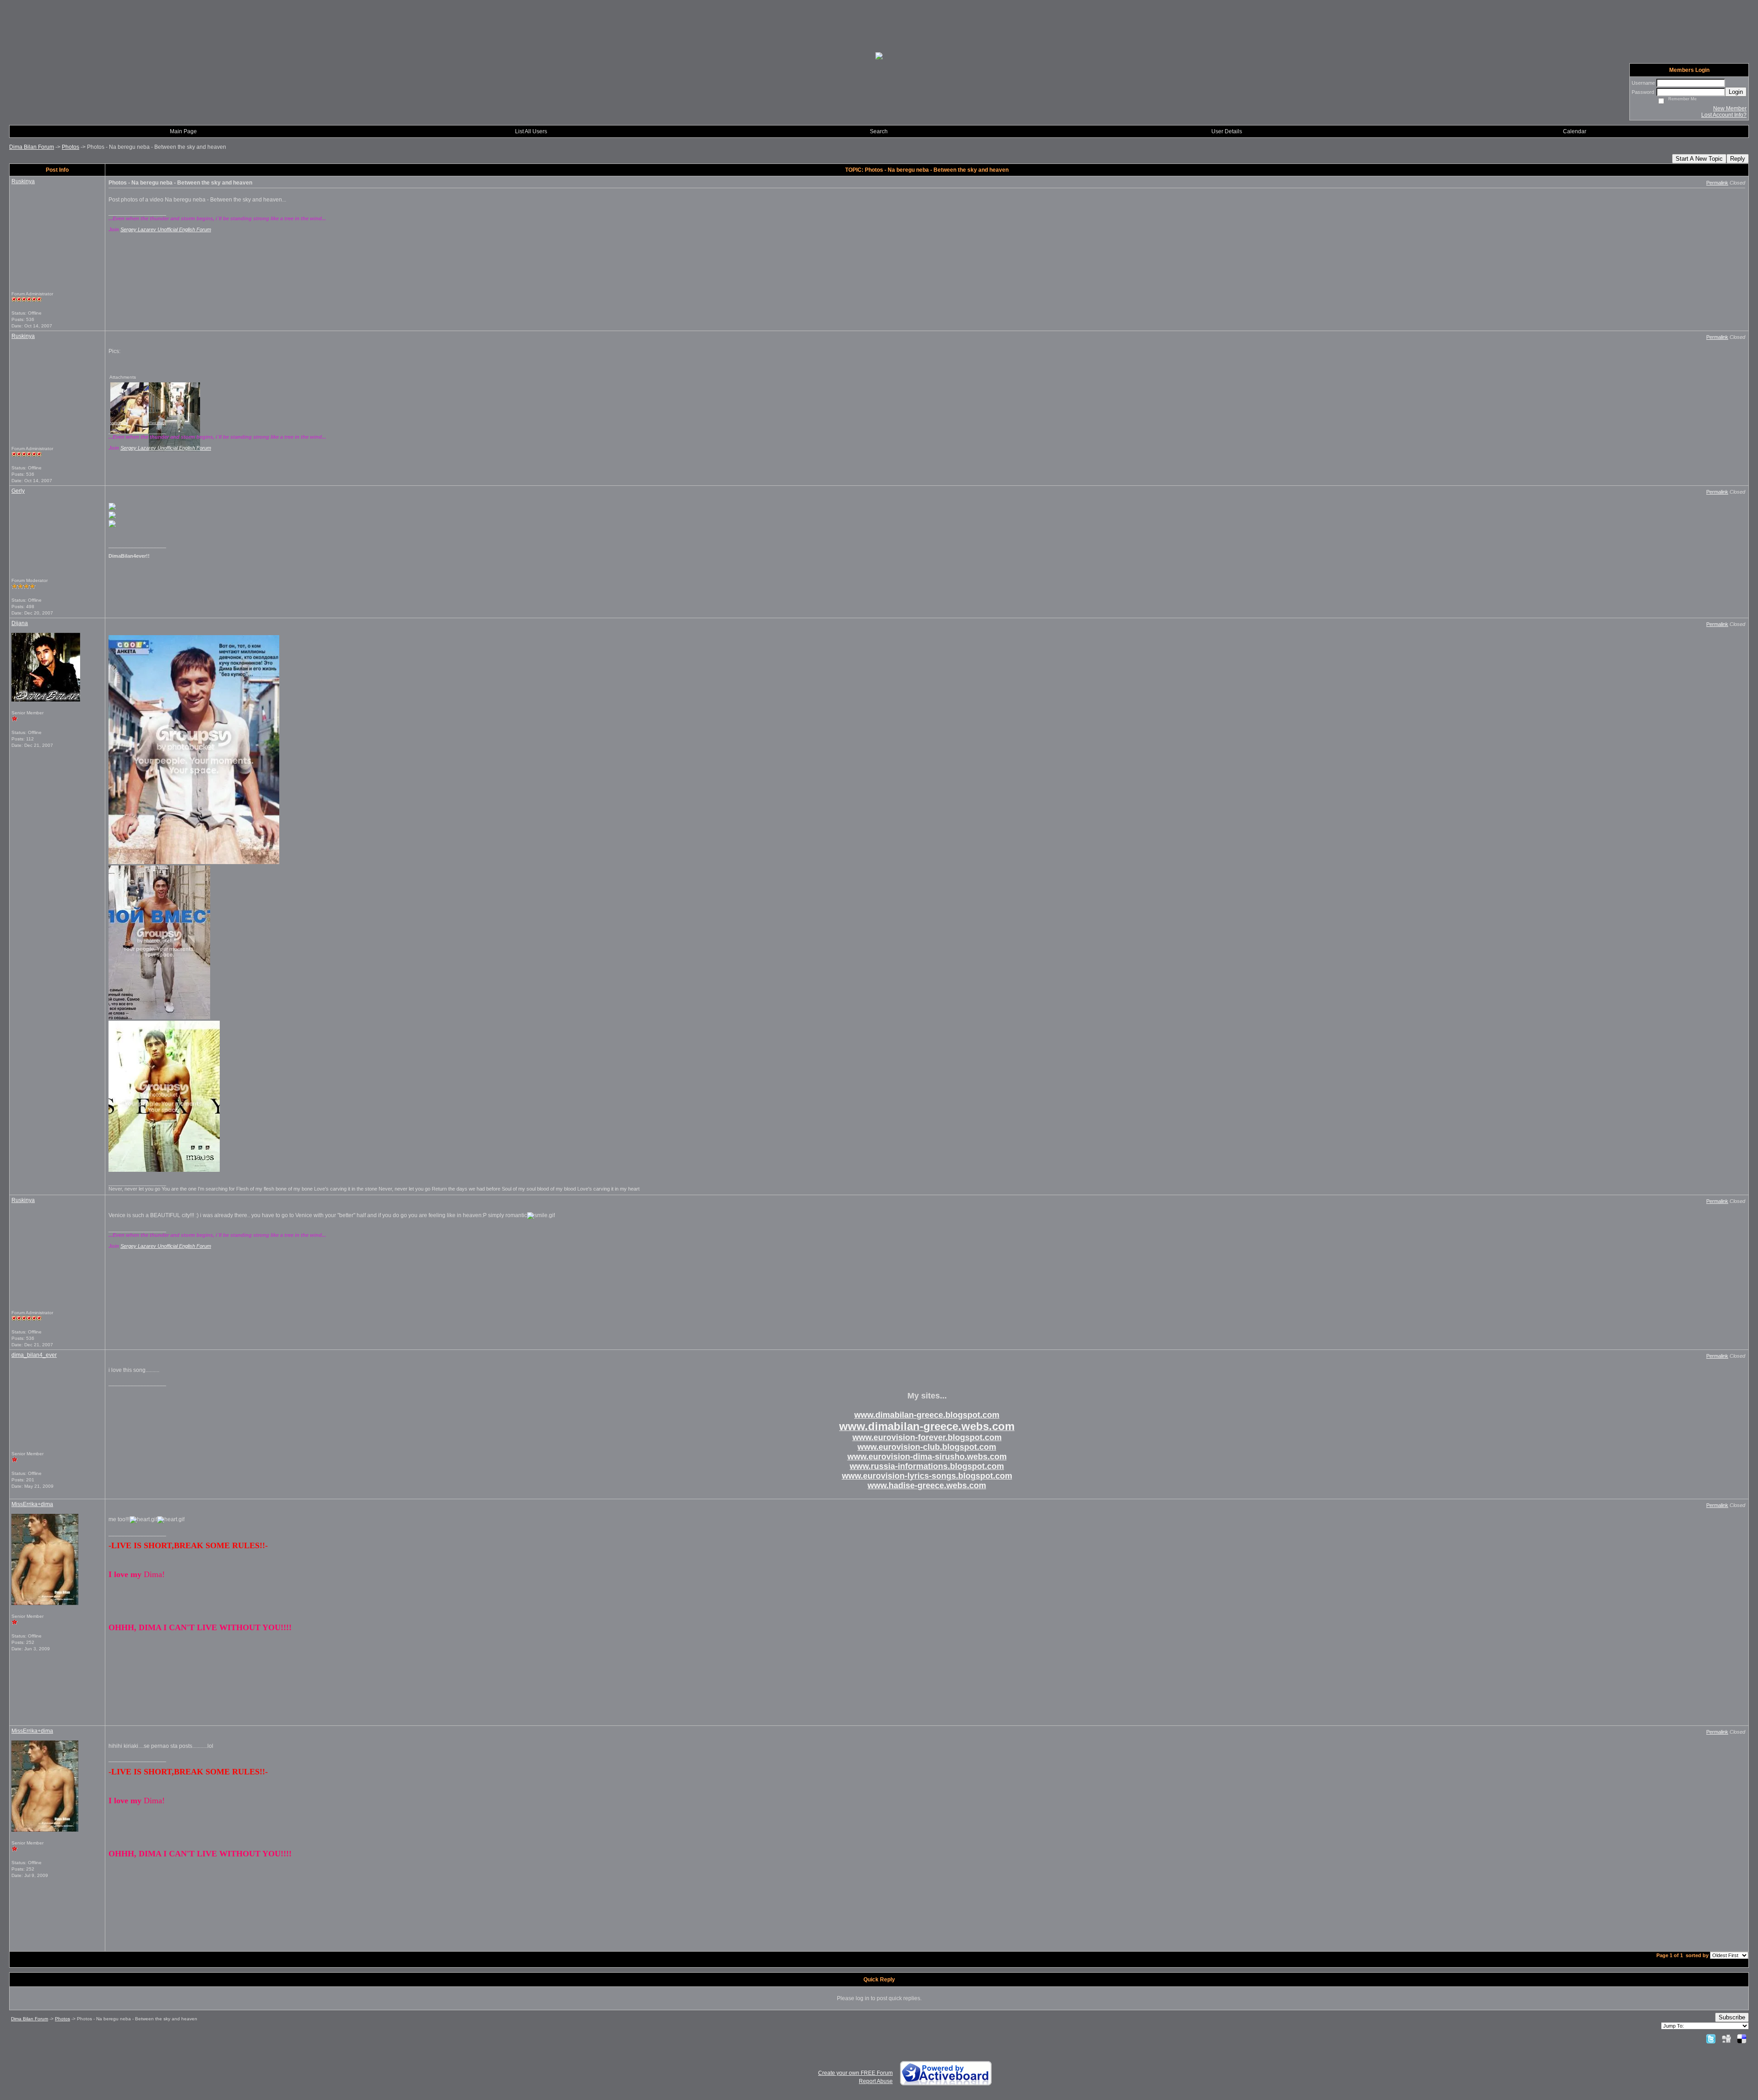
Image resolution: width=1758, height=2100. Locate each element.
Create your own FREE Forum (855, 2073)
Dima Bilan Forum (32, 147)
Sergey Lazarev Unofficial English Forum (166, 229)
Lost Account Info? (1724, 115)
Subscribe (1732, 2017)
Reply (1738, 159)
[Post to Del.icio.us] (1742, 2039)
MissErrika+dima (32, 1504)
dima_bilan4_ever (34, 1355)
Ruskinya (23, 181)
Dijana (20, 623)
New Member (1730, 109)
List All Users (531, 131)
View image (119, 423)
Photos (71, 147)
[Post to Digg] (1726, 2039)
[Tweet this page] (1711, 2039)
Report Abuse (876, 2081)
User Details (1227, 131)
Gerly (18, 491)
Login (1736, 92)
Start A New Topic (1699, 159)
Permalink (1717, 183)
